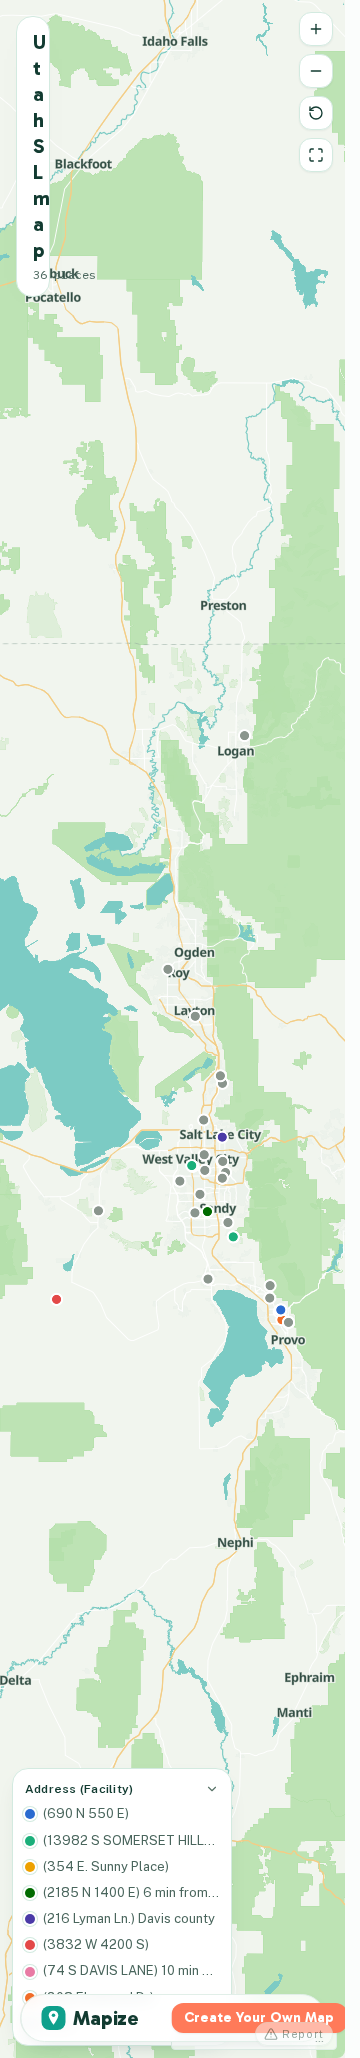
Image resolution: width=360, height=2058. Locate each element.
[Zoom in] (316, 29)
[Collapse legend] (212, 1789)
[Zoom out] (316, 71)
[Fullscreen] (316, 155)
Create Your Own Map (259, 2017)
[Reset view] (316, 113)
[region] (172, 1029)
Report (303, 2034)
